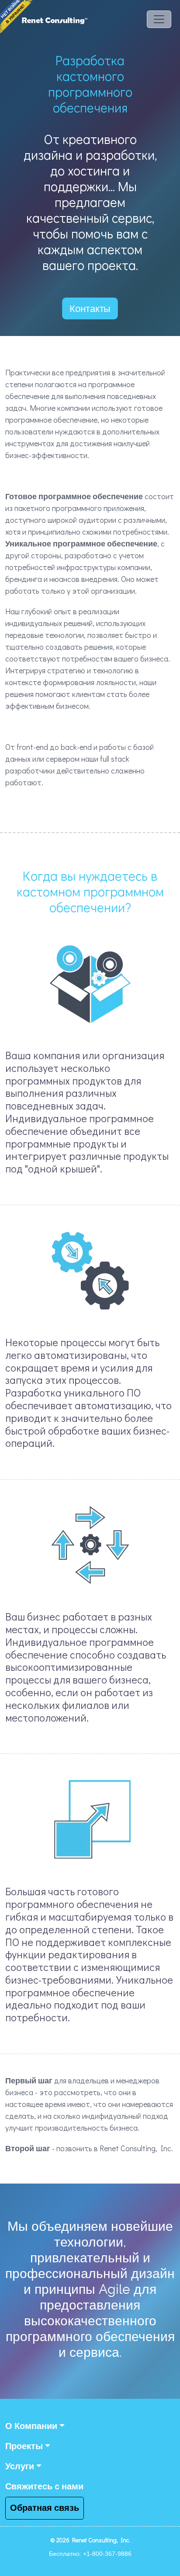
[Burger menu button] (159, 20)
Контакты (90, 308)
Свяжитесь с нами (44, 2487)
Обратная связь (45, 2508)
